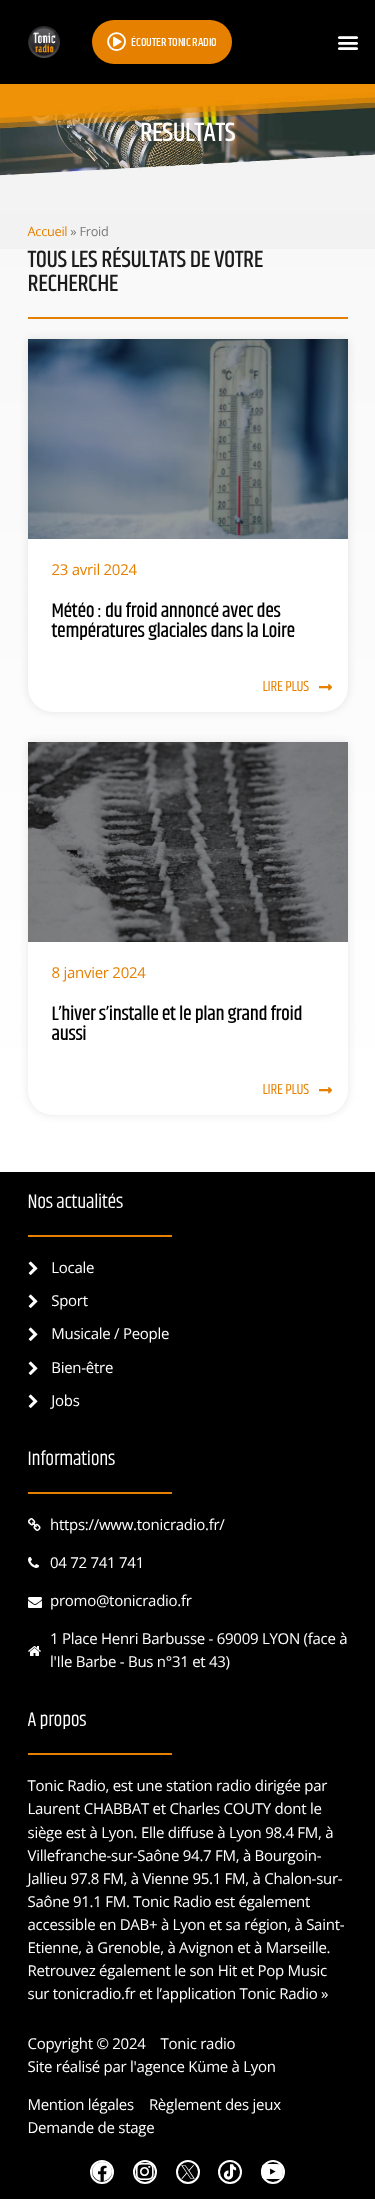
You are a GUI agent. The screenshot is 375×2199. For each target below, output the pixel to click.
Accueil (48, 231)
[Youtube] (273, 2172)
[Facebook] (102, 2172)
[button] (348, 42)
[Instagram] (145, 2172)
